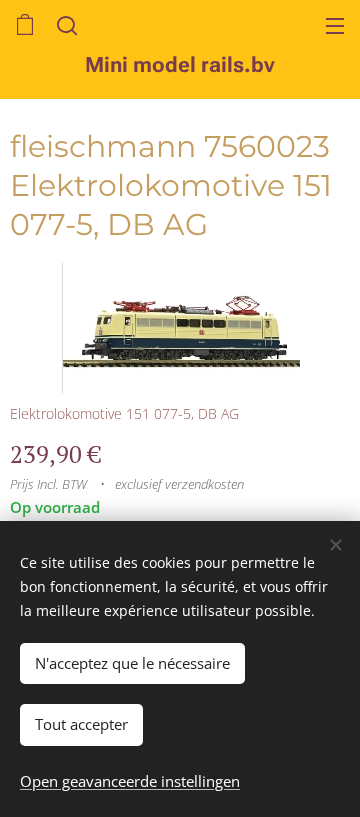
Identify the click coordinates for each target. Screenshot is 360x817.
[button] (65, 25)
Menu (335, 25)
